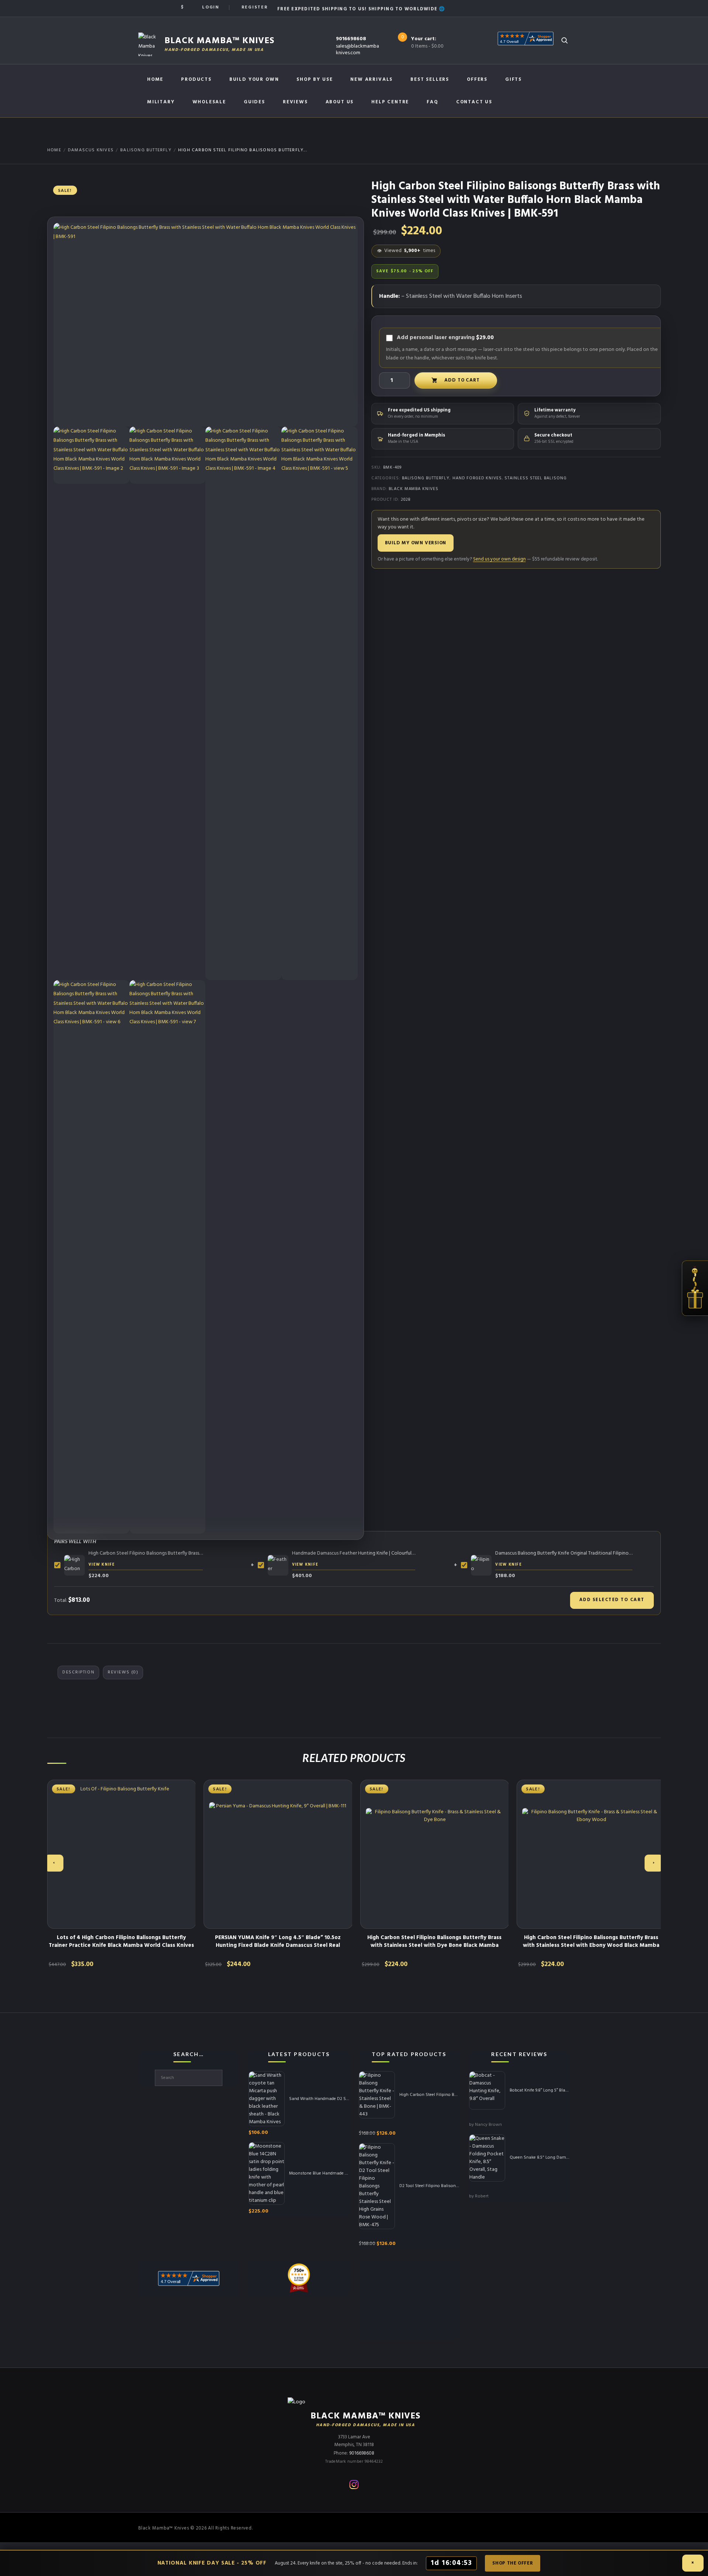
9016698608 (351, 39)
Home (155, 80)
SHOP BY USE (315, 80)
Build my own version (416, 543)
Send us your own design (499, 559)
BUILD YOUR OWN (254, 80)
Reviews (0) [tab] (123, 1672)
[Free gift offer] (695, 1288)
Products (196, 80)
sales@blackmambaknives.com (358, 50)
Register (255, 7)
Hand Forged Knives (477, 478)
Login (211, 7)
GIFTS (513, 80)
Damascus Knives (91, 150)
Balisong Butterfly (146, 150)
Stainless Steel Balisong (535, 478)
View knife (102, 1565)
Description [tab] (78, 1672)
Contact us (474, 102)
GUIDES (254, 102)
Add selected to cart (612, 1600)
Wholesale (209, 102)
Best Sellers (430, 80)
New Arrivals (372, 80)
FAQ (432, 102)
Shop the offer (513, 2563)
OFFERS (477, 80)
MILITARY (161, 102)
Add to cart (462, 380)
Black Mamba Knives (414, 489)
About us (340, 102)
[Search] (564, 40)
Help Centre (390, 102)
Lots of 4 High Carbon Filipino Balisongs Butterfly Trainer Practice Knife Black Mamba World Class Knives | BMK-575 (121, 1945)
